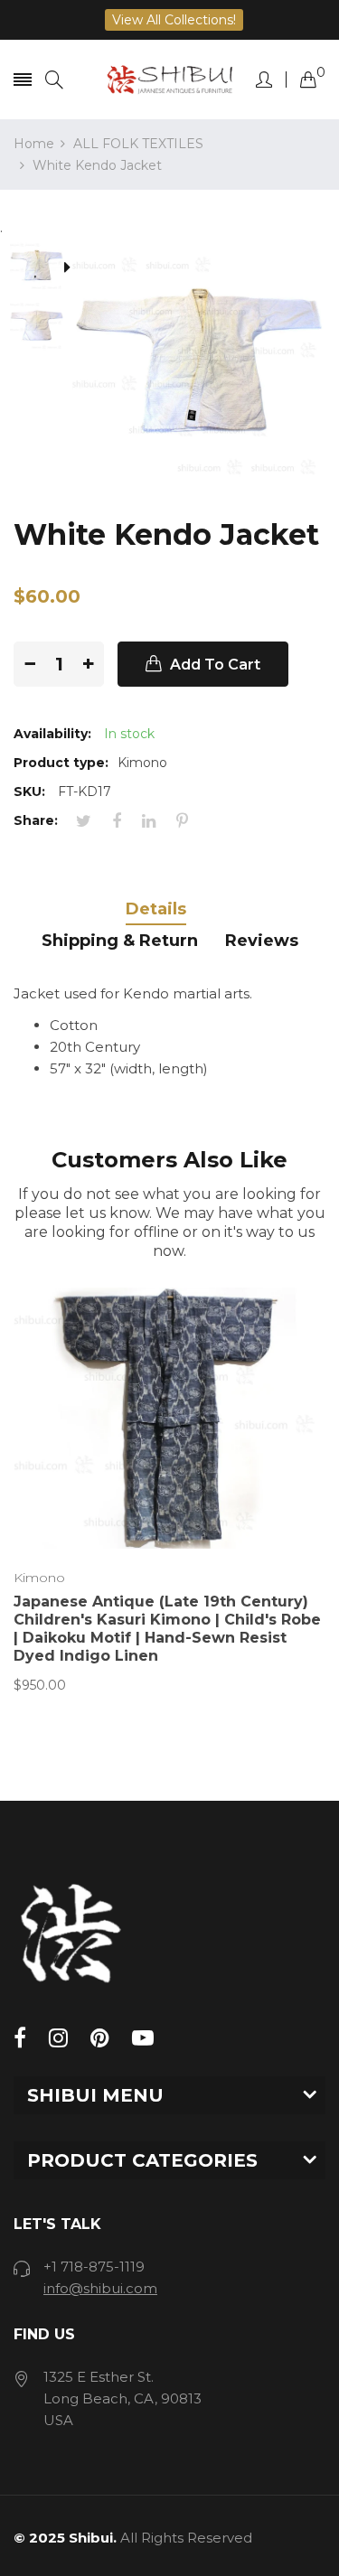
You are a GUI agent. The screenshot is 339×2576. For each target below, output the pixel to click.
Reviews (262, 941)
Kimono (39, 1578)
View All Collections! (174, 20)
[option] (43, 268)
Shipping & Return (120, 941)
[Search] (54, 80)
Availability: (52, 734)
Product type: (61, 763)
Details (156, 909)
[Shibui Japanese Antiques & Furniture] (169, 80)
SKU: (29, 792)
